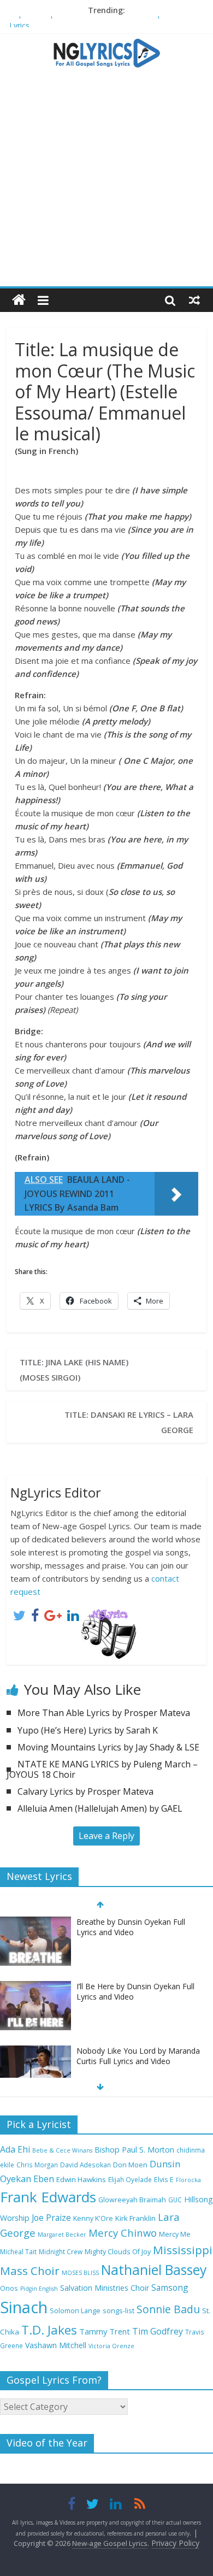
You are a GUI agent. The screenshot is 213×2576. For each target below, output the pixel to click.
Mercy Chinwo (123, 2233)
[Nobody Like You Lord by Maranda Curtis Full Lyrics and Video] (35, 2051)
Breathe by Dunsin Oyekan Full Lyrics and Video (131, 1927)
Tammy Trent (105, 2331)
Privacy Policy (175, 2543)
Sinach (24, 2307)
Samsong (170, 2288)
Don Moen (130, 2165)
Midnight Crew (61, 2251)
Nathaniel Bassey (154, 2270)
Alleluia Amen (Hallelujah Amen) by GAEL (100, 1808)
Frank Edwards (48, 2197)
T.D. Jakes (49, 2330)
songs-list (119, 2311)
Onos (9, 2288)
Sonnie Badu (168, 2309)
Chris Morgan (37, 2165)
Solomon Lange (75, 2311)
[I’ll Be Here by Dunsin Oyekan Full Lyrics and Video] (35, 1987)
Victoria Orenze (111, 2346)
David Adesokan (85, 2165)
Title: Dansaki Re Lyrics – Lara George (129, 1422)
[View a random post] (194, 300)
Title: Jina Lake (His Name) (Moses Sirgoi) (74, 1370)
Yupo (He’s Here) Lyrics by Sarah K (88, 1730)
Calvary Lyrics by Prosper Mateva (85, 1791)
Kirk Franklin (135, 2218)
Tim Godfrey (158, 2331)
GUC (175, 2200)
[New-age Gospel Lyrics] (19, 300)
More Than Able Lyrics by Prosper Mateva (104, 1713)
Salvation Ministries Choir (105, 2288)
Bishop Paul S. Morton (134, 2150)
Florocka (188, 2180)
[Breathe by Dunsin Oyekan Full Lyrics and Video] (35, 1922)
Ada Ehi (15, 2149)
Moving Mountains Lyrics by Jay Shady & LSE (108, 1747)
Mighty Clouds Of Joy (118, 2252)
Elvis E (164, 2180)
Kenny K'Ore (93, 2218)
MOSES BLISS (80, 2273)
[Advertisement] (106, 182)
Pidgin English (39, 2289)
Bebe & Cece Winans (62, 2150)
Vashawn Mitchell (56, 2345)
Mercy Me (175, 2234)
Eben (44, 2179)
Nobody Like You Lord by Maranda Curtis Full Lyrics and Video (138, 2056)
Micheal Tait (18, 2251)
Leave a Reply (106, 1836)
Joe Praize (51, 2218)
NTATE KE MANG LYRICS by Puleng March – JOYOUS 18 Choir (102, 1769)
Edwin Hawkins (81, 2179)
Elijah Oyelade (130, 2179)
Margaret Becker (62, 2235)
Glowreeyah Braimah (132, 2200)
